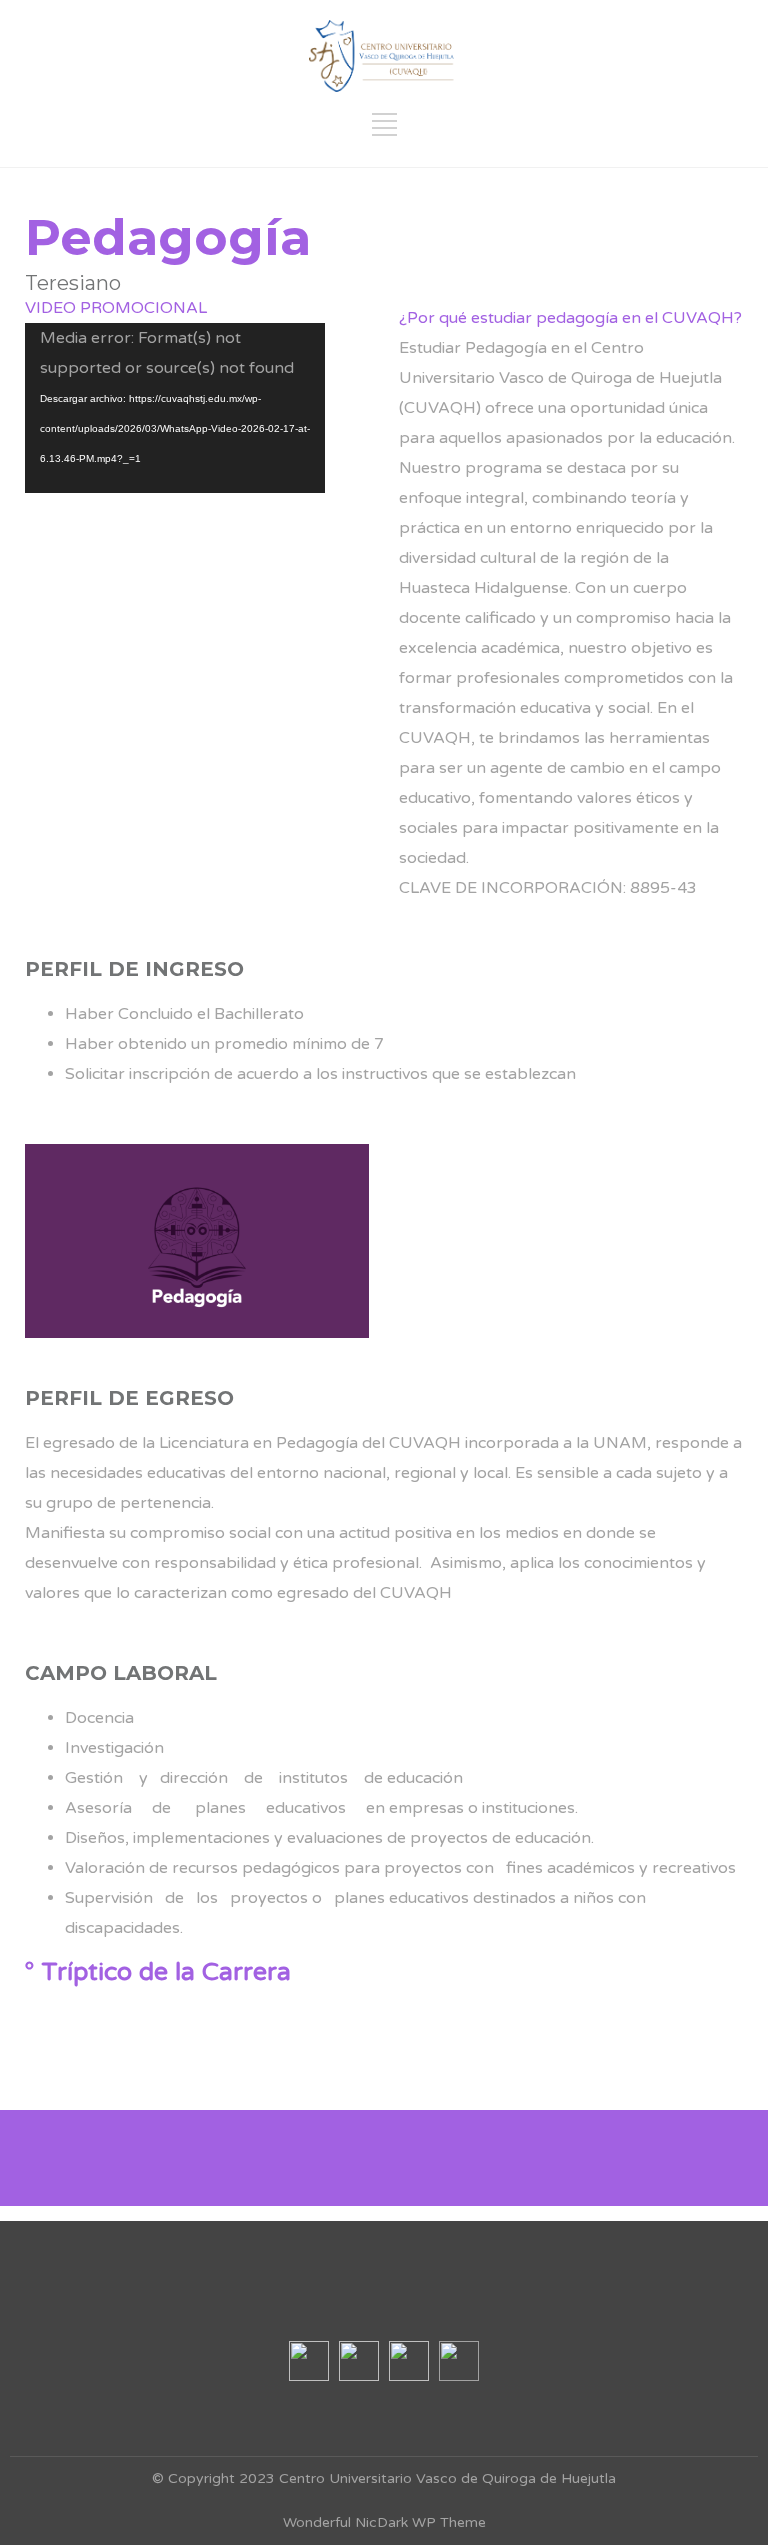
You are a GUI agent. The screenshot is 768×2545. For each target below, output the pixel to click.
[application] (175, 408)
